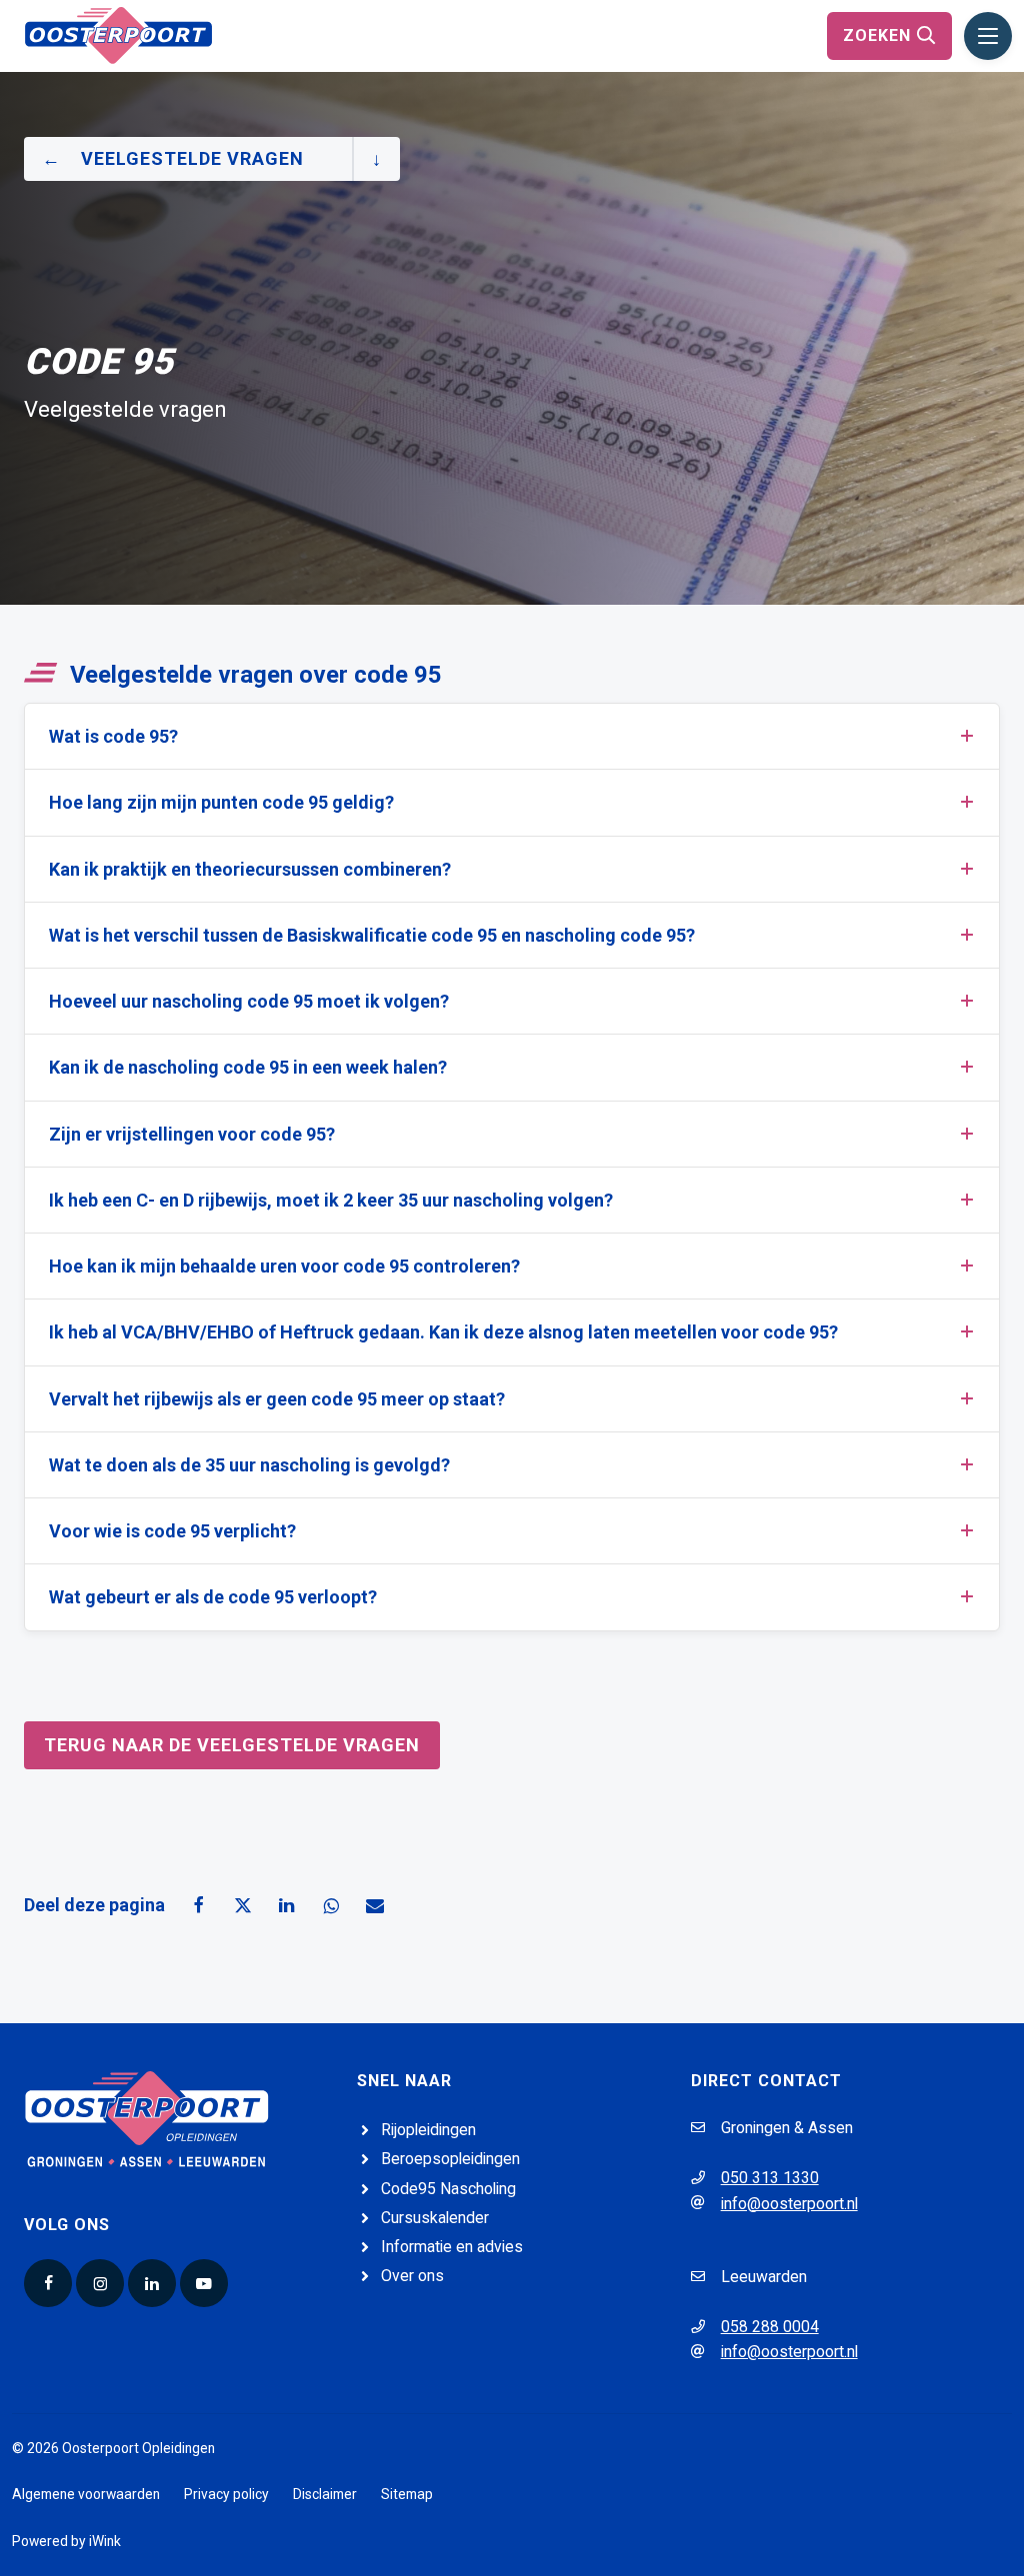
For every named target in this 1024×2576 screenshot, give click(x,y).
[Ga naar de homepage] (118, 34)
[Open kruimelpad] (376, 159)
